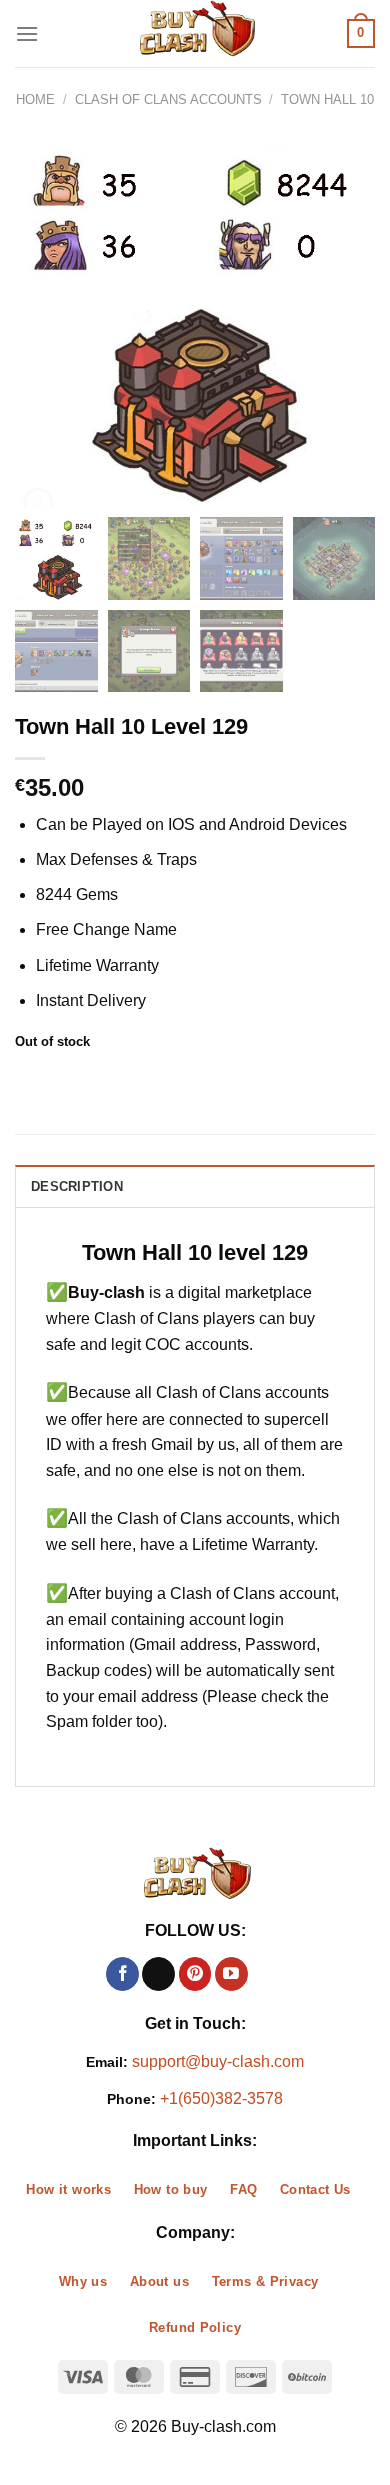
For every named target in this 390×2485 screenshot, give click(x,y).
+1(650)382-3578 (221, 2098)
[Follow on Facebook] (122, 1974)
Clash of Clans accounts (168, 99)
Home (35, 99)
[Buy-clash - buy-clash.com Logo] (195, 33)
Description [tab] (77, 1186)
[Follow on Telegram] (267, 1974)
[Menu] (27, 33)
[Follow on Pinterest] (195, 1974)
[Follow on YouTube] (231, 1974)
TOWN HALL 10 (327, 99)
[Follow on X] (158, 1974)
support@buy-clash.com (218, 2061)
